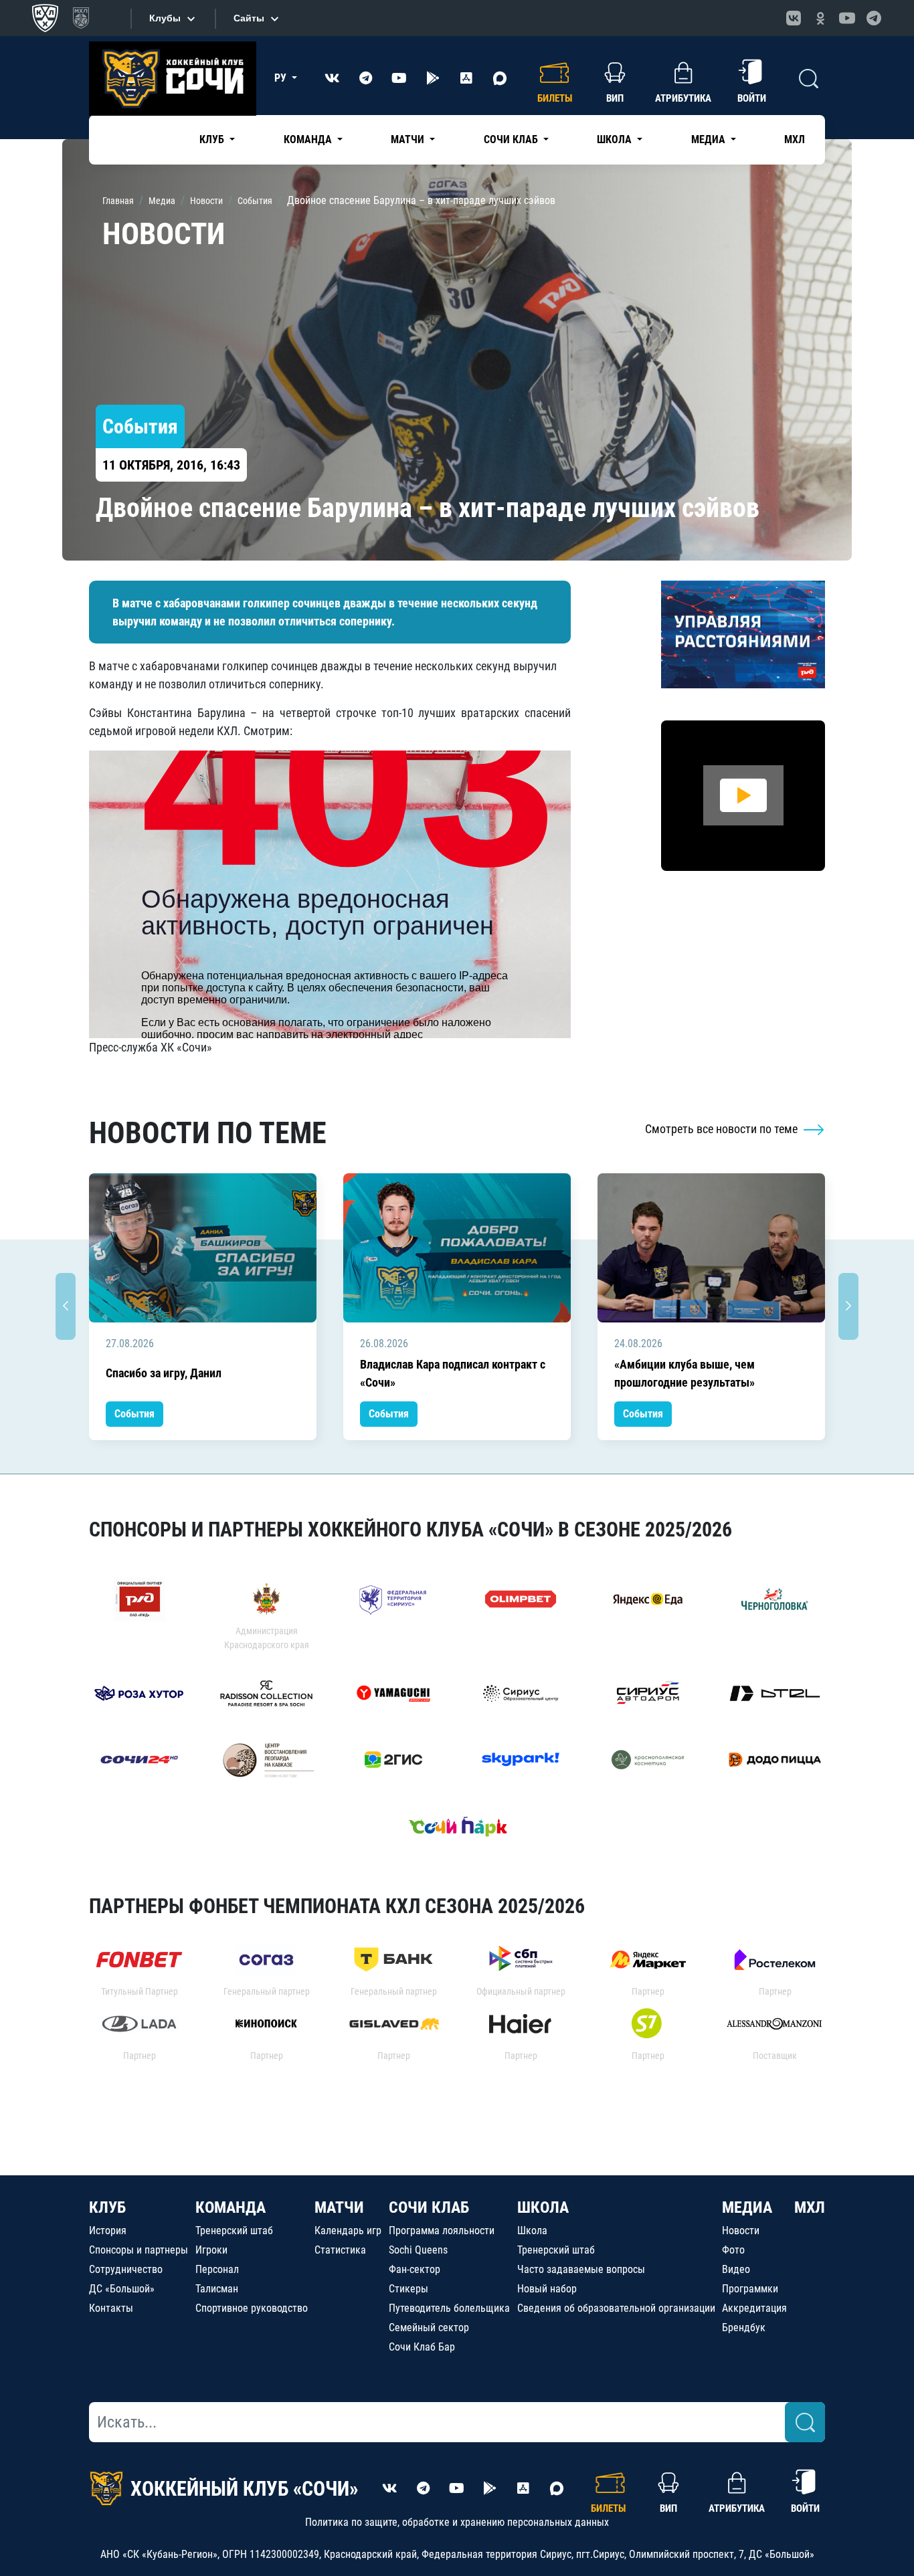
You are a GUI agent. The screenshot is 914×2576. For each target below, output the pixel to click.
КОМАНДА (231, 2207)
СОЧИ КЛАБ (429, 2207)
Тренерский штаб (234, 2231)
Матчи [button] (409, 139)
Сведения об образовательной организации (616, 2308)
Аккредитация (754, 2308)
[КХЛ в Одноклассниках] (820, 18)
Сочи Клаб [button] (512, 139)
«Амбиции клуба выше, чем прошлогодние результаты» (684, 1373)
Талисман (217, 2289)
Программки (750, 2289)
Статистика (340, 2250)
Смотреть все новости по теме (723, 1129)
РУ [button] (282, 78)
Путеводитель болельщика (449, 2308)
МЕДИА (747, 2207)
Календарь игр (348, 2231)
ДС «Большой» (122, 2289)
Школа (532, 2231)
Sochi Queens (418, 2250)
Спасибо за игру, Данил (164, 1373)
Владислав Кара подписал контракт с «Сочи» (453, 1373)
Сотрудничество (126, 2269)
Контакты (111, 2308)
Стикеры (408, 2289)
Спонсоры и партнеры (139, 2250)
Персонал (217, 2269)
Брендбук (744, 2327)
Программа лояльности (442, 2231)
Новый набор (547, 2289)
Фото (733, 2250)
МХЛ (795, 139)
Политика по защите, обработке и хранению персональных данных (457, 2522)
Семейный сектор (429, 2327)
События (134, 1414)
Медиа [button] (710, 139)
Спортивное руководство (252, 2308)
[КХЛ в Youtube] (847, 18)
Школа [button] (616, 139)
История (108, 2231)
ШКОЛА (543, 2207)
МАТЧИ (339, 2207)
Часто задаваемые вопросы (581, 2269)
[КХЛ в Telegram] (874, 18)
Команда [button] (309, 139)
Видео (736, 2269)
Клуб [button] (213, 139)
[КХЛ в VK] (794, 18)
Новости (741, 2231)
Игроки (211, 2250)
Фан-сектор (415, 2269)
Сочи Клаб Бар (422, 2347)
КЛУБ (107, 2207)
